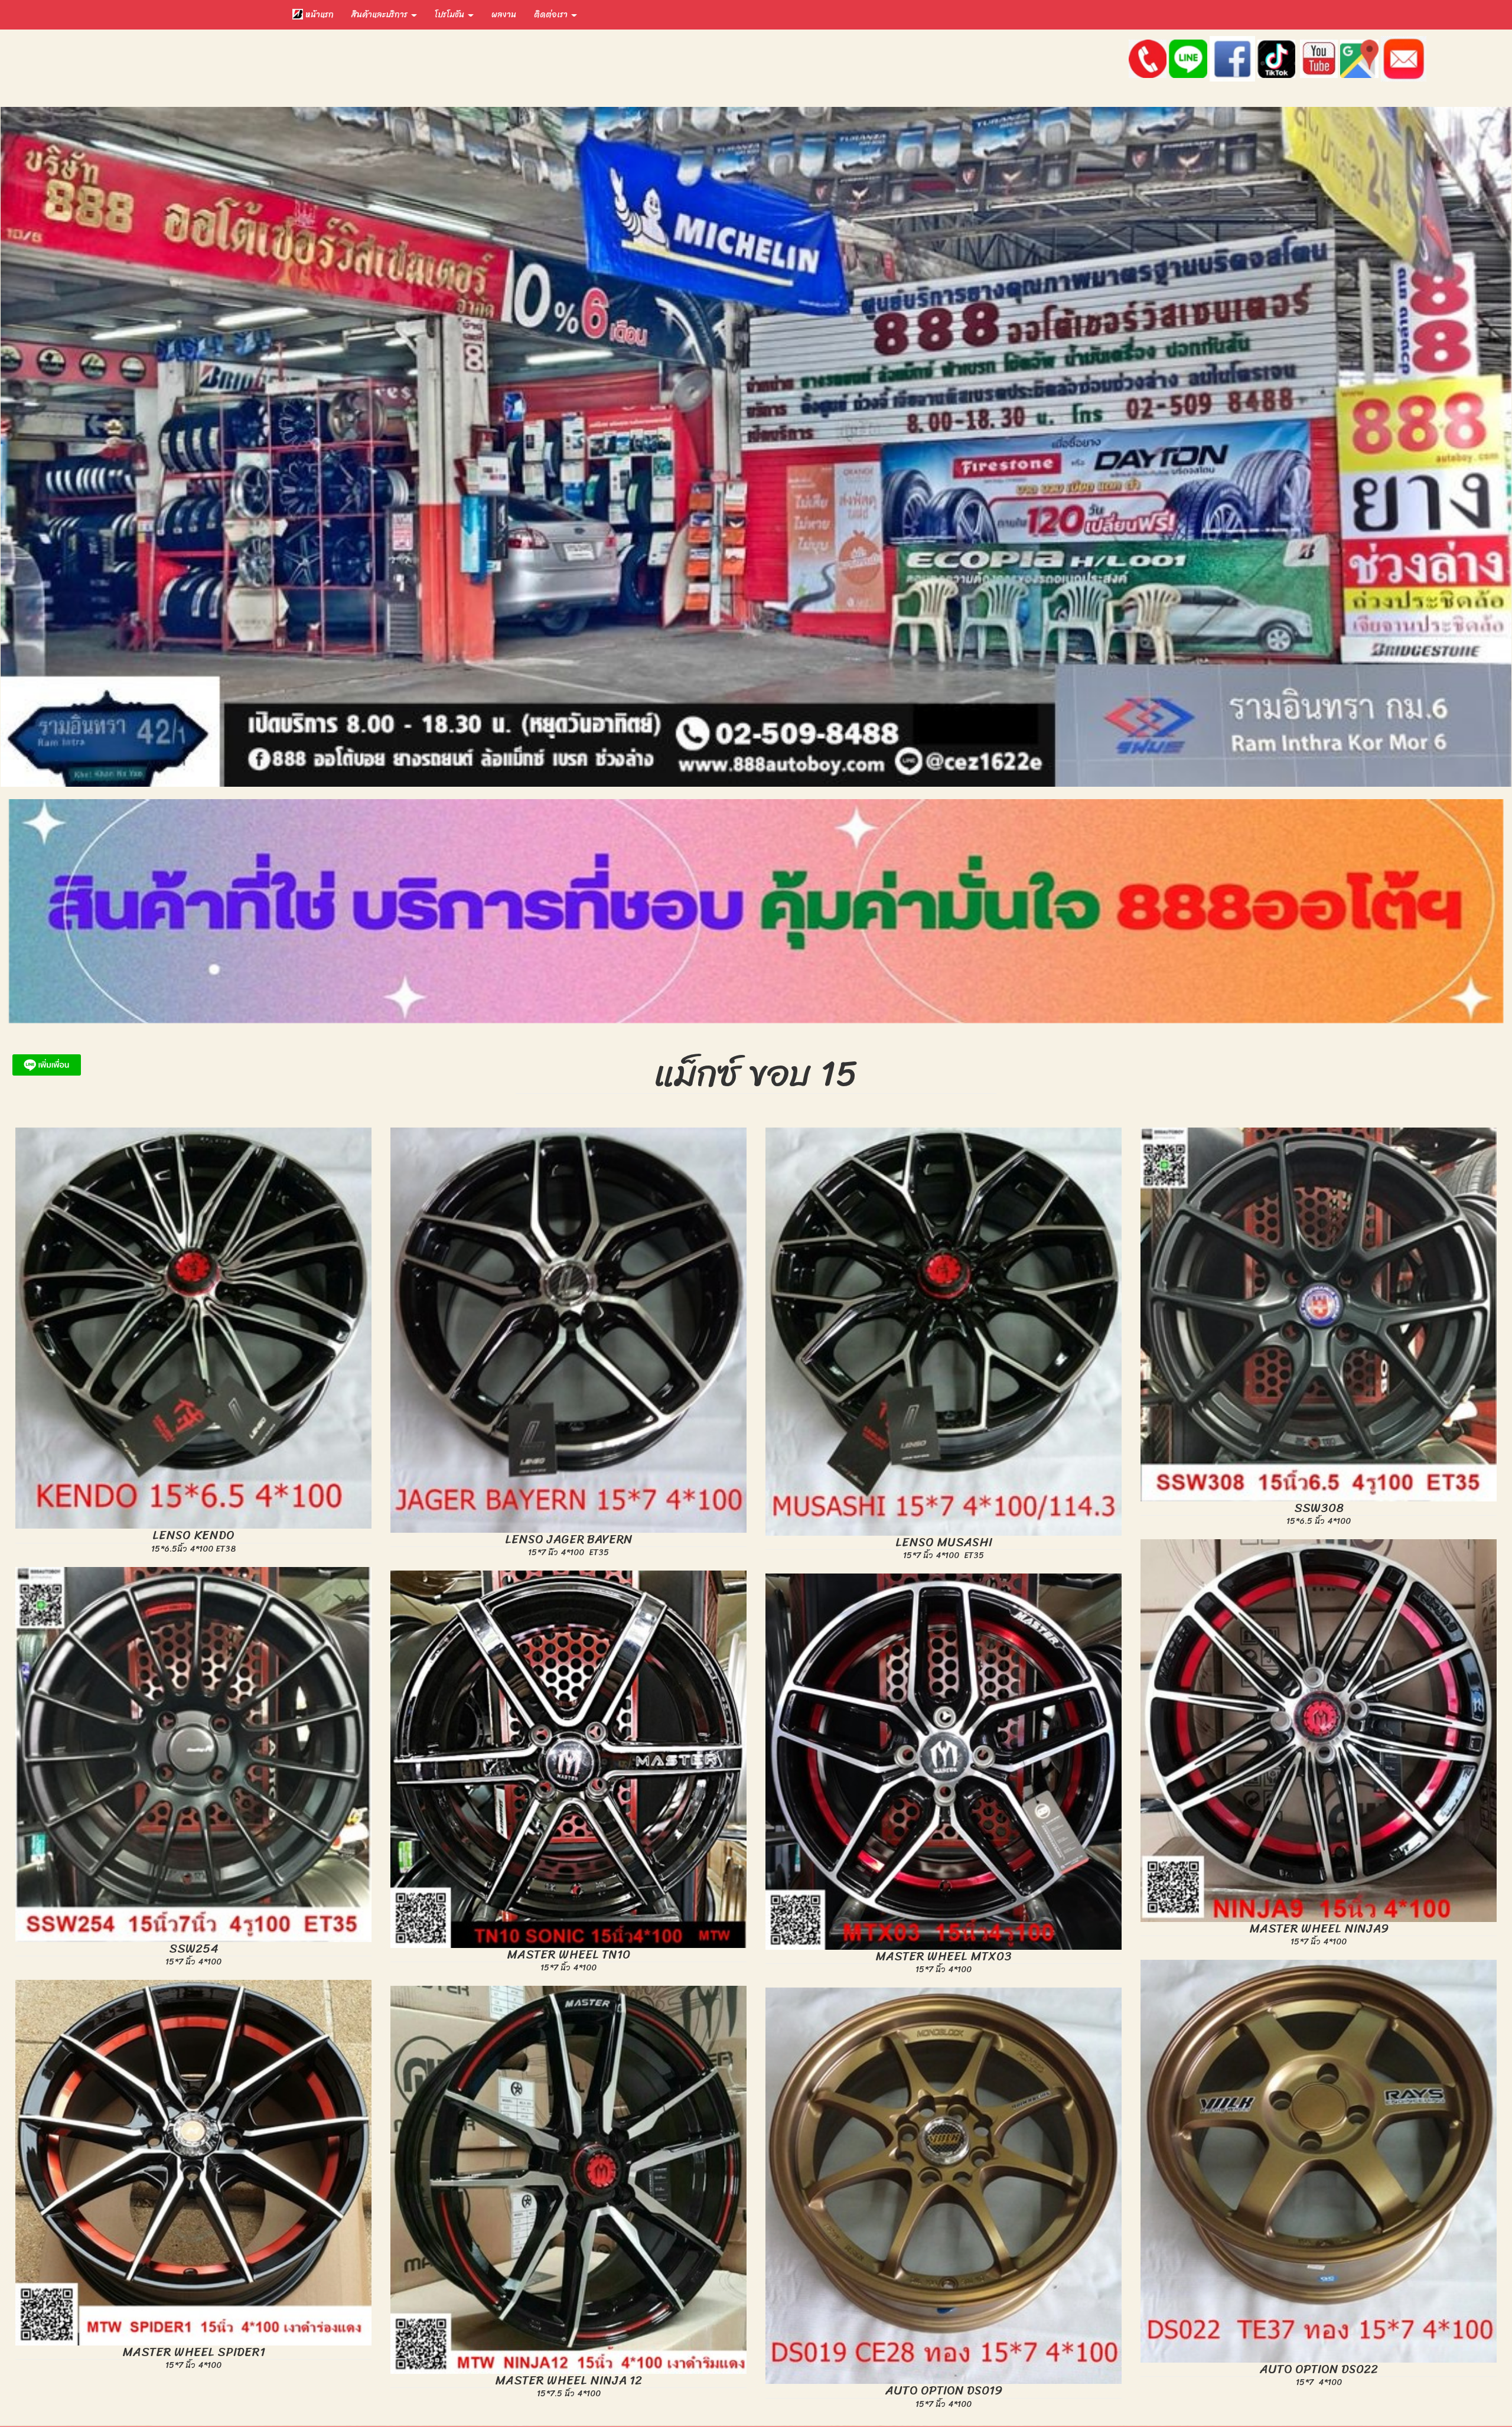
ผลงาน (504, 14)
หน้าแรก (318, 14)
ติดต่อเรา (552, 14)
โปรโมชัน (451, 14)
